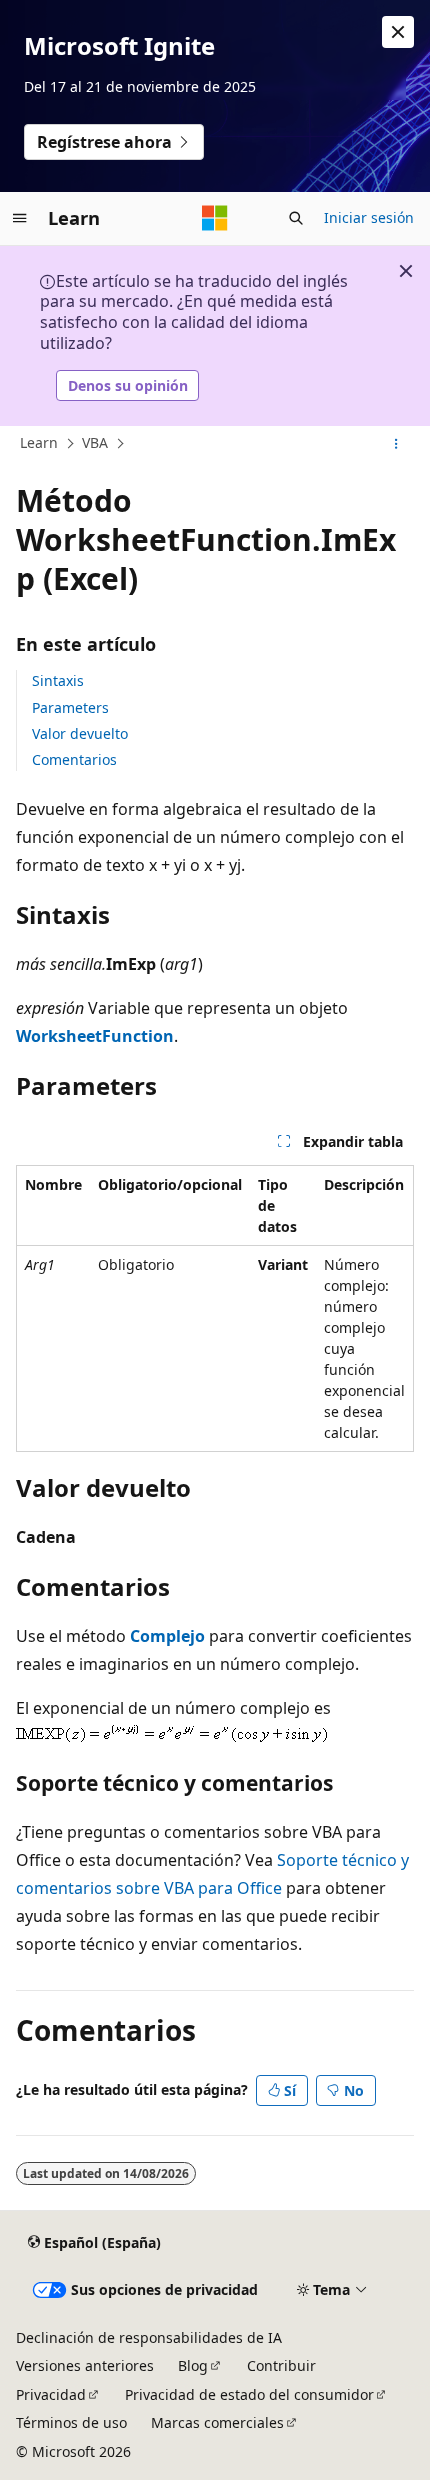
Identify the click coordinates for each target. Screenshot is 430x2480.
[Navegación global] (20, 218)
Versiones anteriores (85, 2365)
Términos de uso (71, 2422)
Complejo (167, 1636)
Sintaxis (58, 680)
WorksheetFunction (95, 1036)
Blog (193, 2365)
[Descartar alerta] (398, 32)
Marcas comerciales (217, 2422)
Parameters (70, 707)
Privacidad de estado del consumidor (249, 2394)
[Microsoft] (215, 218)
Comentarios (74, 759)
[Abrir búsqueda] (296, 218)
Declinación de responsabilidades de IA (149, 2337)
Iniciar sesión (369, 217)
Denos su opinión (128, 385)
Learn (39, 442)
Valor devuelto (80, 733)
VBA (95, 442)
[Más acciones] (396, 444)
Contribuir (281, 2365)
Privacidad (51, 2394)
